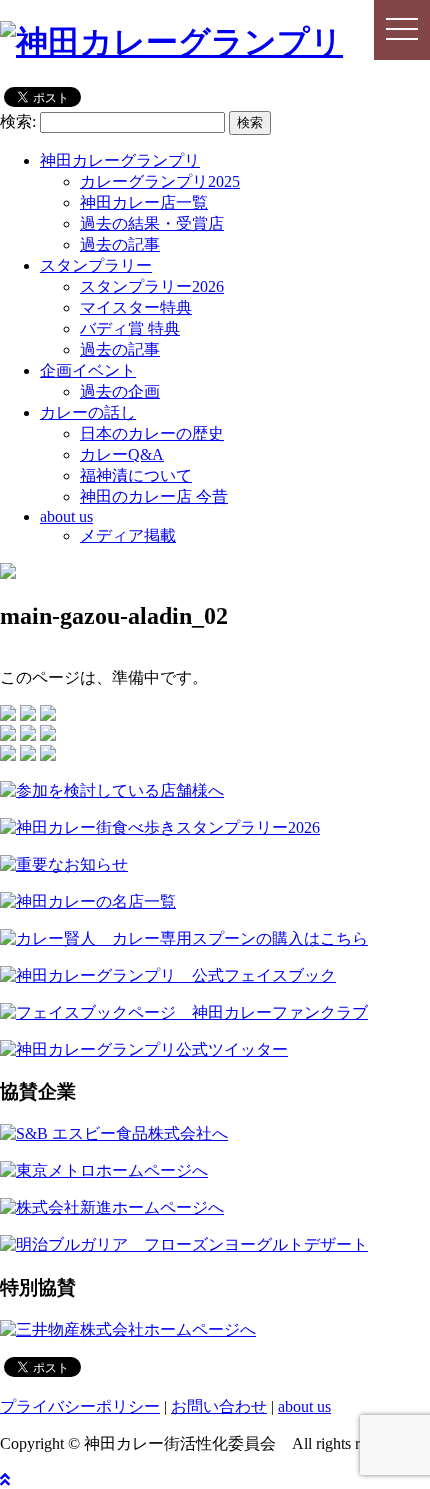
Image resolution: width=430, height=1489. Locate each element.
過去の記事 (120, 244)
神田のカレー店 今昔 (154, 496)
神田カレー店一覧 (144, 202)
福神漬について (136, 475)
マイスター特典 (136, 307)
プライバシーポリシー (80, 1406)
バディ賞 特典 (130, 328)
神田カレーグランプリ (120, 160)
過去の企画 (120, 391)
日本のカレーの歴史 (152, 433)
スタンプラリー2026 (152, 286)
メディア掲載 (128, 535)
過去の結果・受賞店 (152, 223)
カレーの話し (88, 412)
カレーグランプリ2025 (160, 181)
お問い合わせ (219, 1406)
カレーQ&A (122, 454)
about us (66, 516)
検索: (18, 121)
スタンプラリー (96, 265)
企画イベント (88, 370)
